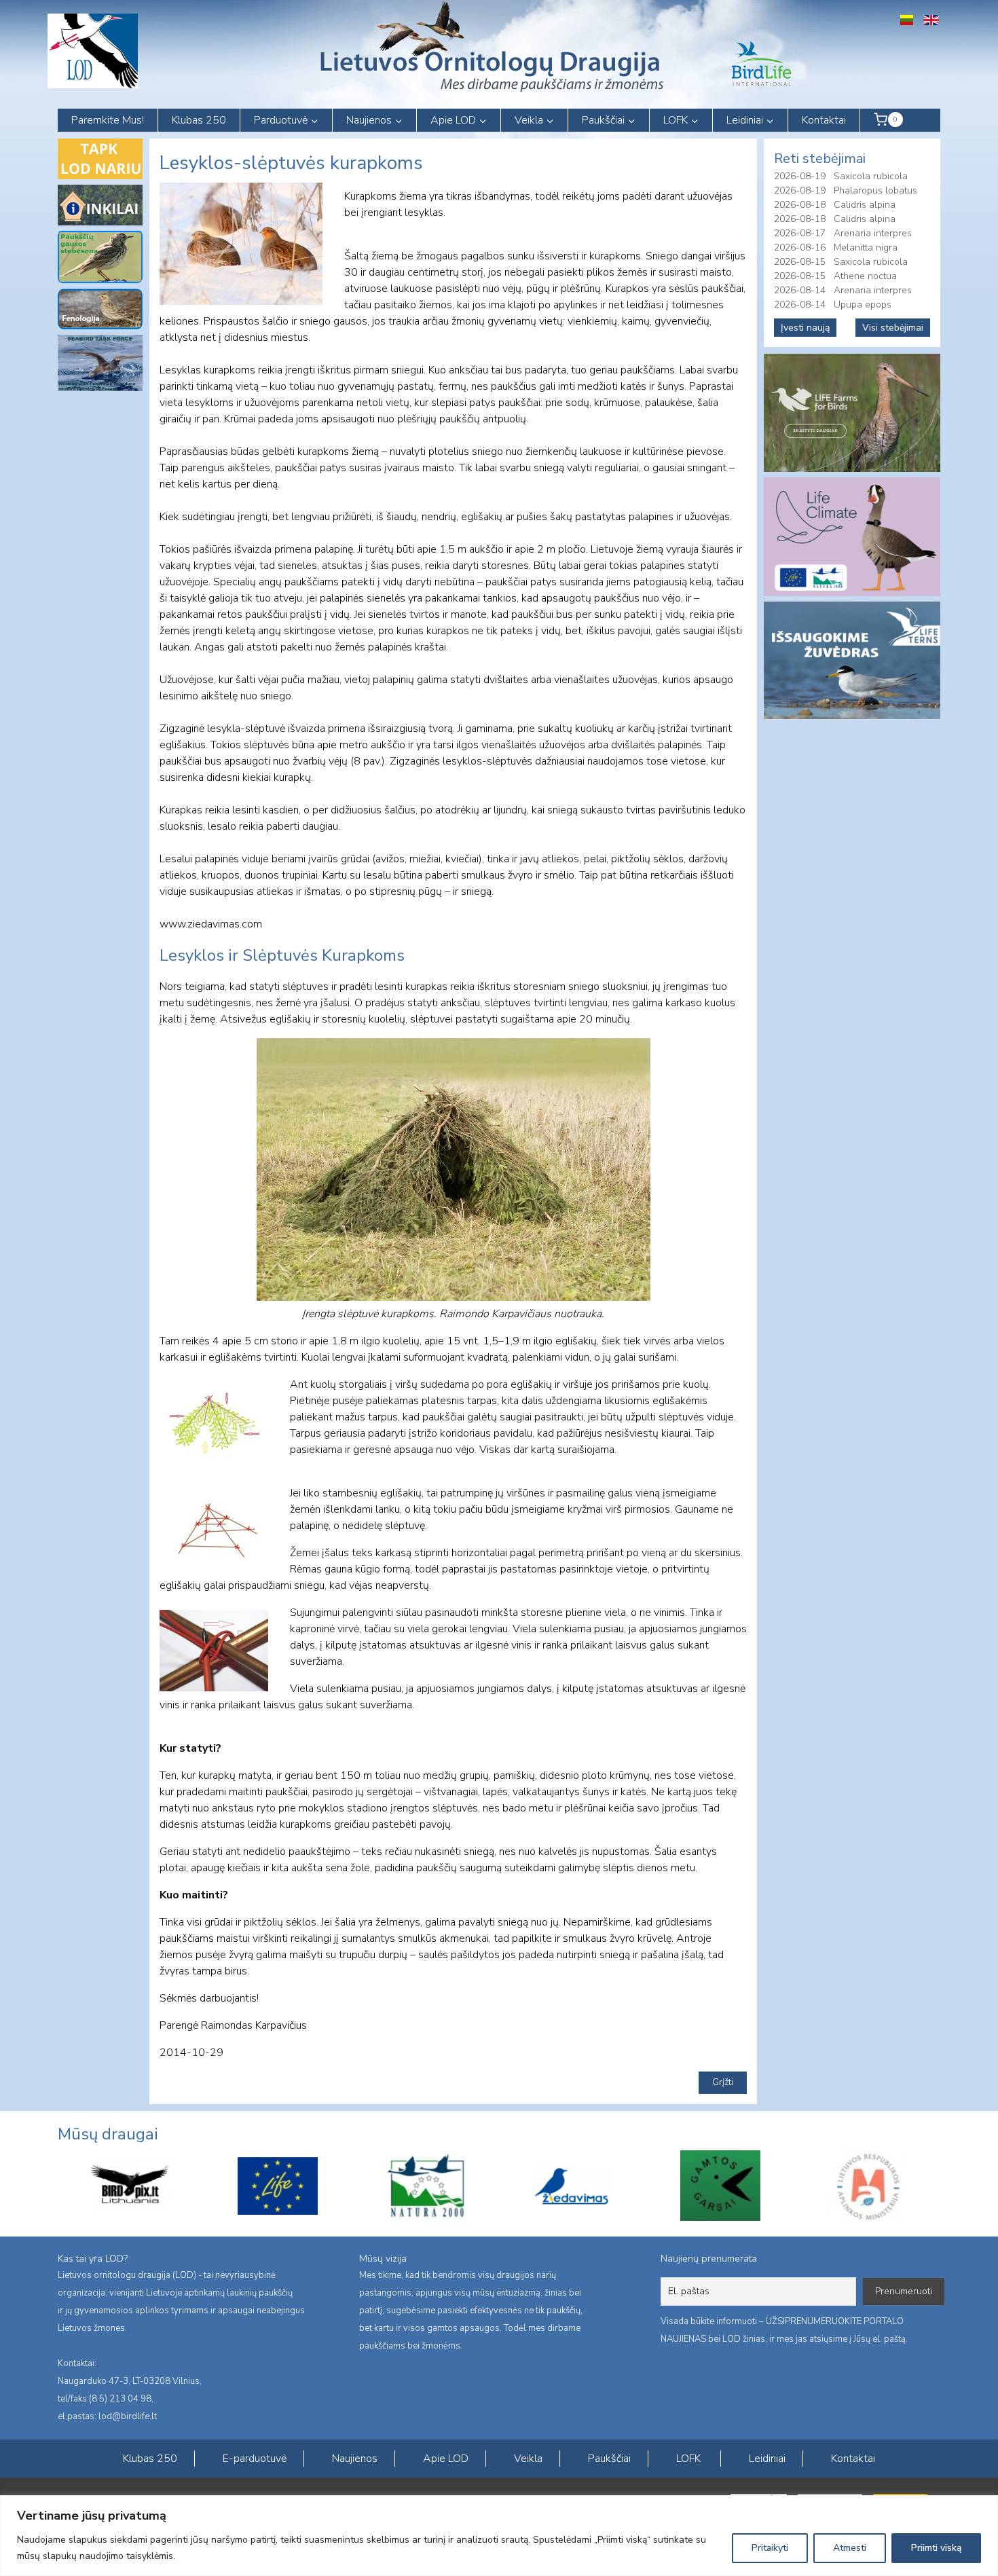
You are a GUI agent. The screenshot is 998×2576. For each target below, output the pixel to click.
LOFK (688, 2459)
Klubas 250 (199, 120)
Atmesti (850, 2548)
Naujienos (355, 2459)
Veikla (528, 2459)
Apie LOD (446, 2459)
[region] (499, 2536)
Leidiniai (767, 2459)
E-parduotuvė (255, 2459)
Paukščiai (609, 2459)
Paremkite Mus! (108, 120)
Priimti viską (936, 2548)
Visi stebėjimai (893, 328)
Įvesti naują (805, 328)
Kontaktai (824, 120)
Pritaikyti (770, 2548)
